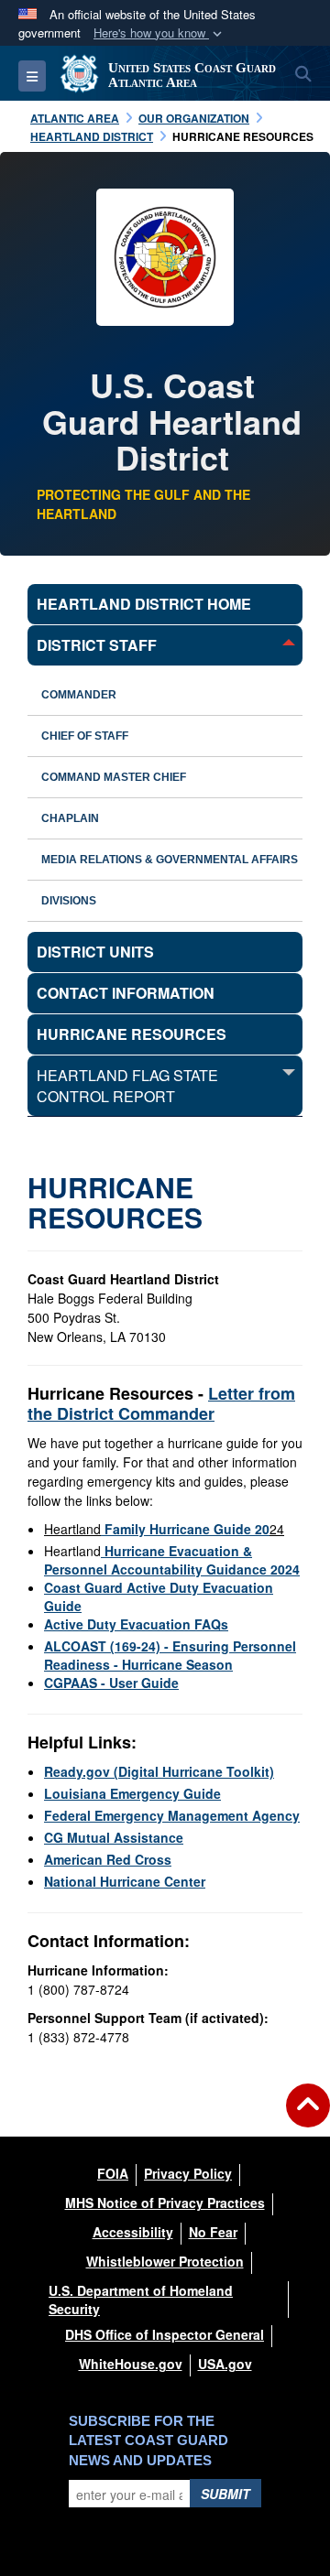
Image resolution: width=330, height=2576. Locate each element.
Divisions (69, 901)
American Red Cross (108, 1859)
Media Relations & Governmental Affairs (170, 860)
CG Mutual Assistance (114, 1837)
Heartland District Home (144, 604)
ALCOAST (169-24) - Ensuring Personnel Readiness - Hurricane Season (170, 1655)
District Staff (97, 645)
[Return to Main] (308, 2116)
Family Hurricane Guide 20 (185, 1529)
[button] (159, 33)
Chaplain (70, 818)
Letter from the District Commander (161, 1403)
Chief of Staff (85, 736)
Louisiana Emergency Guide (132, 1793)
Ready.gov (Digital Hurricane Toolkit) (159, 1771)
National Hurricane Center (125, 1881)
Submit (225, 2494)
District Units (95, 952)
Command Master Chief (114, 777)
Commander (79, 695)
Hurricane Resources (132, 1034)
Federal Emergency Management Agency (172, 1815)
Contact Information (126, 993)
